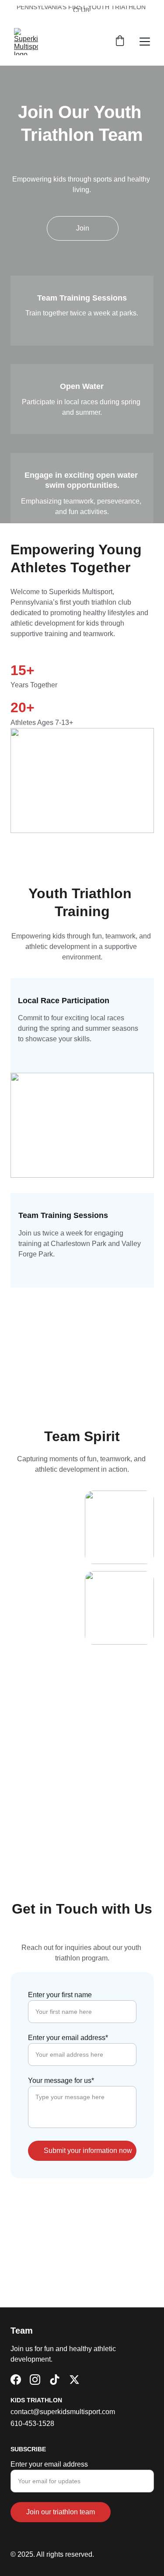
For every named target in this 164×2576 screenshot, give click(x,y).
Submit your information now (88, 2151)
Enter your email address (49, 2464)
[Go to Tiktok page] (55, 2380)
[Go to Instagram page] (35, 2380)
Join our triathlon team (61, 2512)
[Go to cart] (120, 42)
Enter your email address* (68, 2038)
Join (83, 228)
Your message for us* (61, 2081)
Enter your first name (60, 1995)
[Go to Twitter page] (74, 2380)
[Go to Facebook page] (16, 2380)
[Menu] (145, 42)
